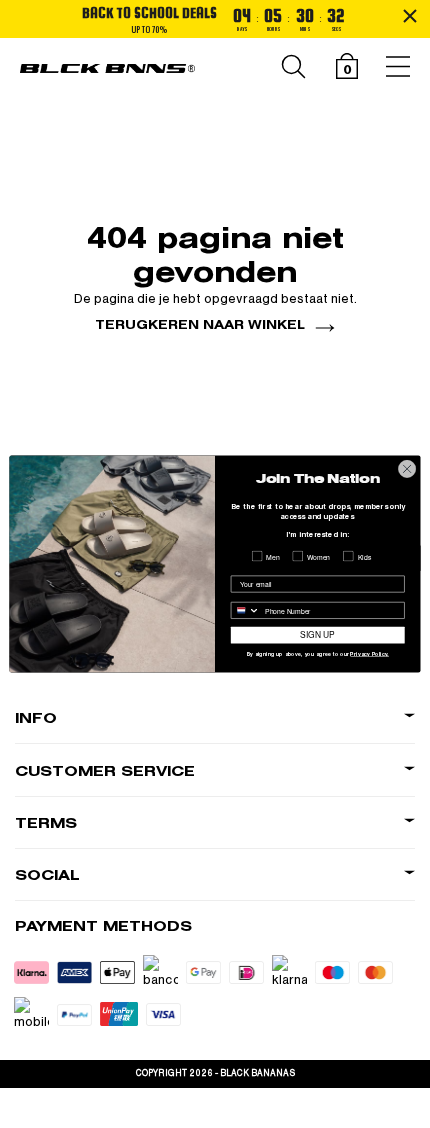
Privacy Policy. (369, 654)
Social (47, 875)
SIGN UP (317, 635)
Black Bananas (257, 1073)
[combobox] (245, 610)
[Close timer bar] (410, 16)
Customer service (105, 771)
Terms (46, 823)
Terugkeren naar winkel (200, 324)
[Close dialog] (407, 469)
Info (36, 718)
